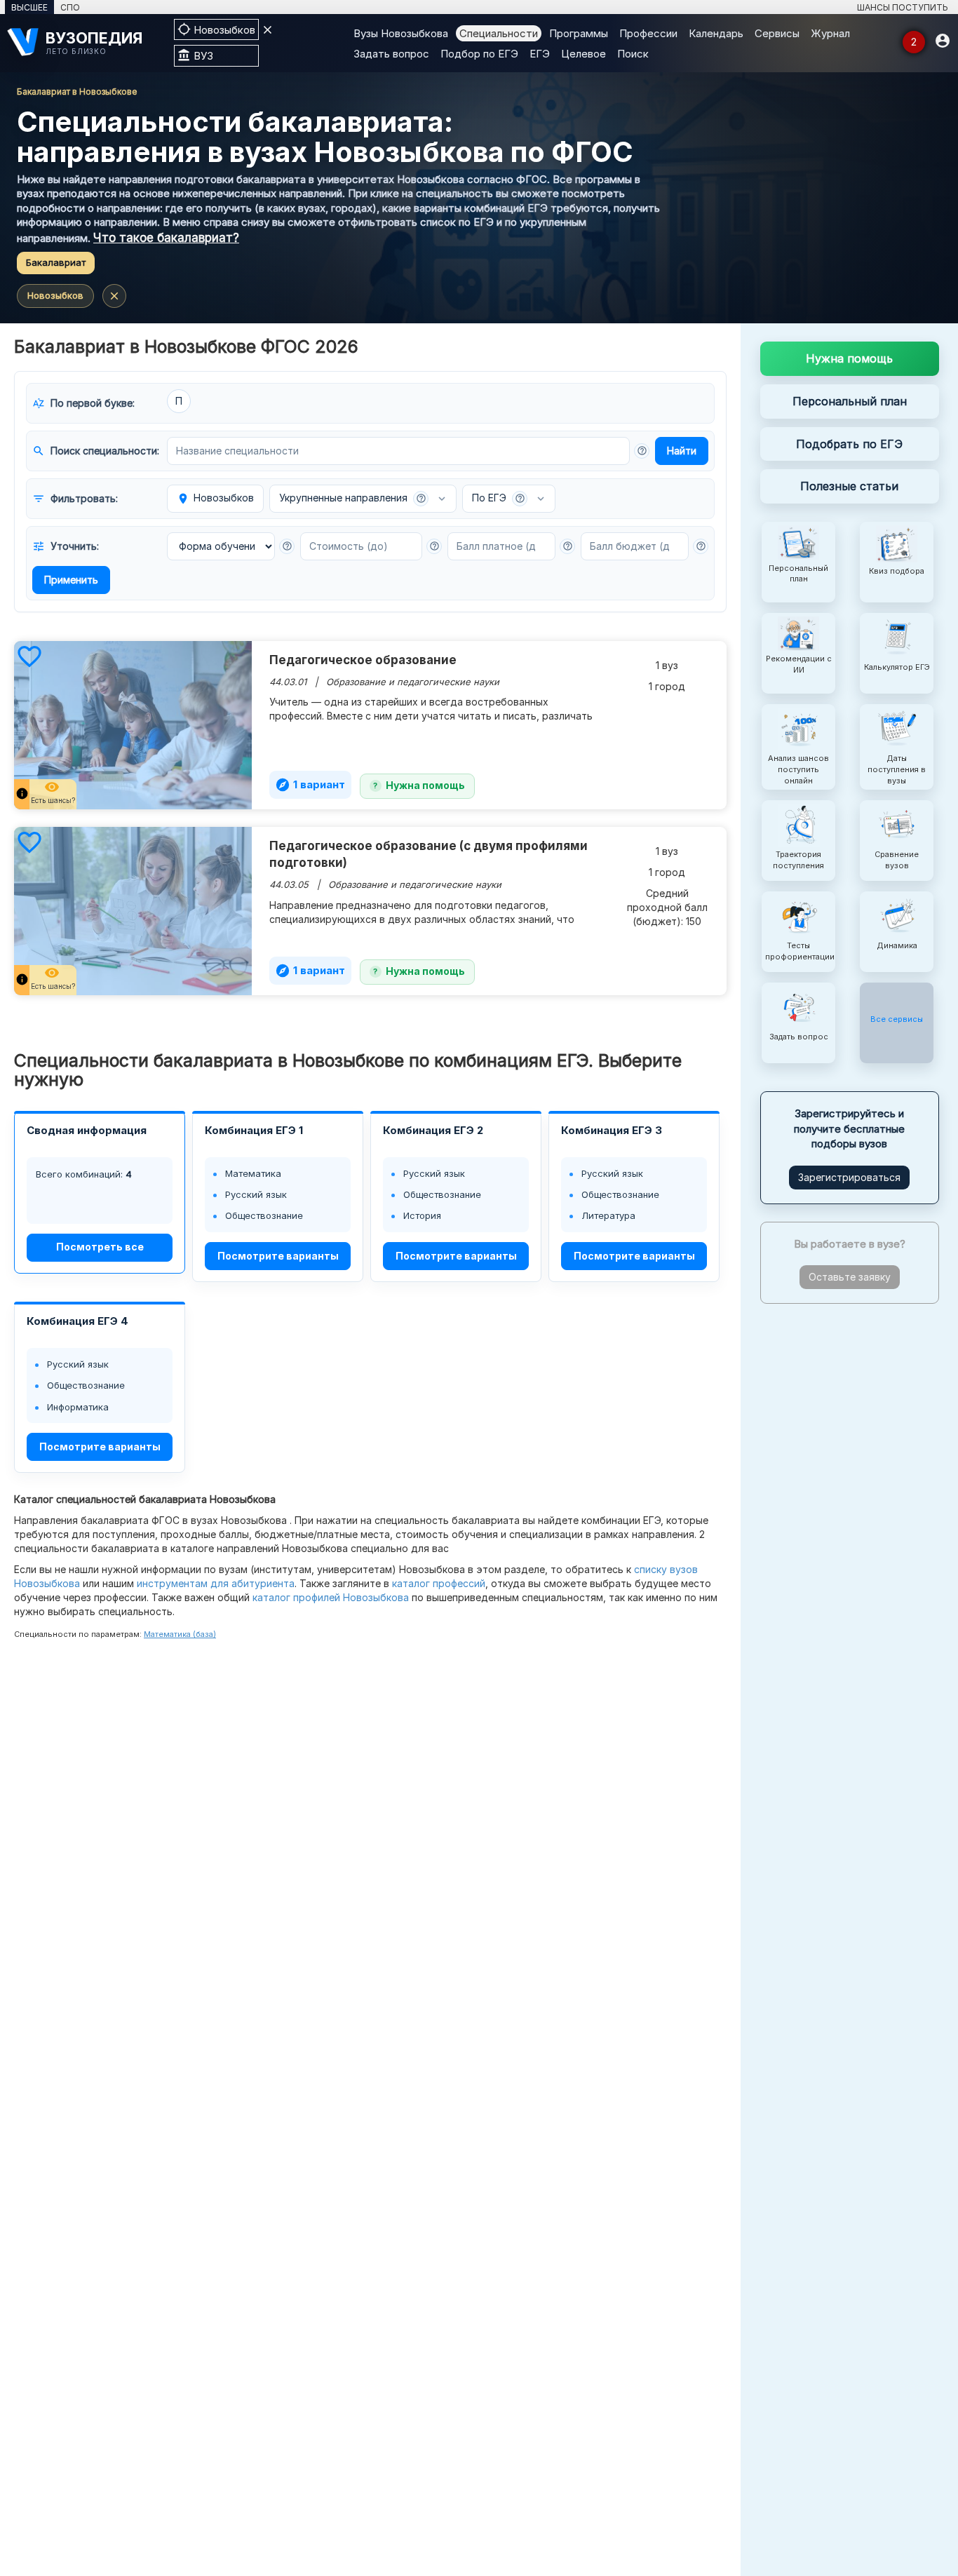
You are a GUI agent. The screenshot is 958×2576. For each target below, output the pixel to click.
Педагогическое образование (363, 660)
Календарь (716, 33)
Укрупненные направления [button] (353, 498)
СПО (70, 7)
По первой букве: (83, 403)
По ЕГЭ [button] (499, 498)
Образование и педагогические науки (413, 682)
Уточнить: (66, 546)
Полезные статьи (849, 487)
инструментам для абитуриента (216, 1583)
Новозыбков (55, 295)
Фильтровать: (75, 499)
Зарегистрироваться (849, 1177)
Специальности (499, 33)
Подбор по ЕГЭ (479, 54)
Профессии (648, 33)
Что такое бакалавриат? (166, 238)
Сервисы (777, 33)
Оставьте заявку (850, 1277)
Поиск (633, 54)
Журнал (830, 33)
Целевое (583, 54)
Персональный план (850, 401)
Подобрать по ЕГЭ (849, 444)
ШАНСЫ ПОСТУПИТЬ (903, 7)
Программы (579, 33)
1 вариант (310, 785)
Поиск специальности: (96, 451)
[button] (642, 451)
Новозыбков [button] (215, 498)
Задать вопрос (391, 54)
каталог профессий (439, 1583)
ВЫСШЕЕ (29, 7)
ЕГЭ (540, 54)
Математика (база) (180, 1634)
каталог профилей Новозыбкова (331, 1597)
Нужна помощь (425, 785)
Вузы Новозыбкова (401, 33)
